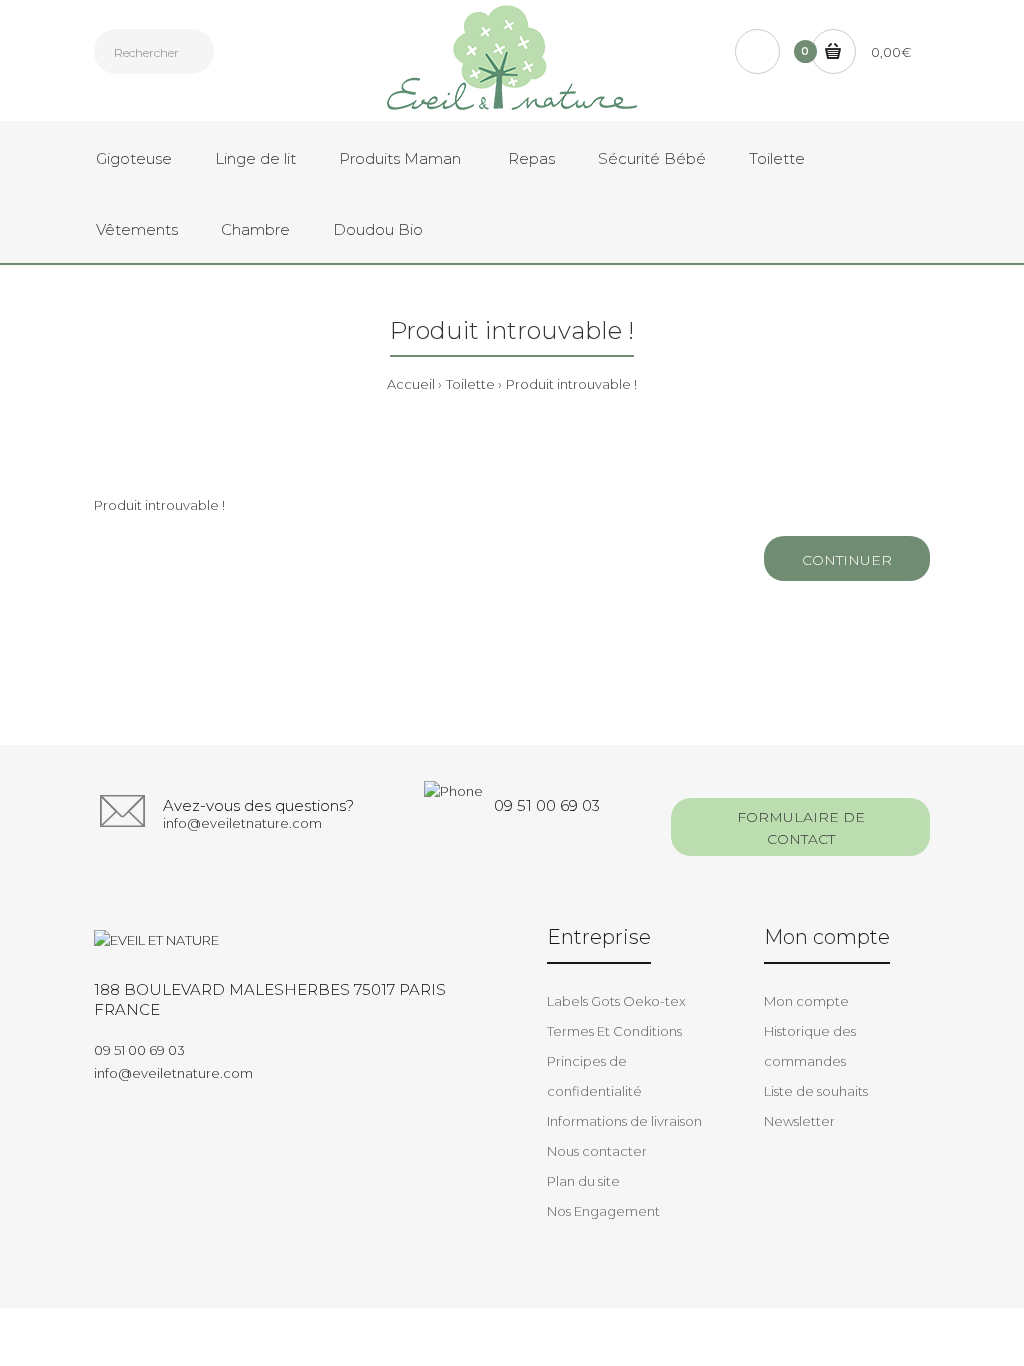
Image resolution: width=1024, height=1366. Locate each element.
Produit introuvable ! (571, 384)
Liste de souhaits (816, 1091)
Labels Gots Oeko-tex (616, 1001)
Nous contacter (597, 1151)
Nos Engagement (603, 1211)
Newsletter (799, 1121)
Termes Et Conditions (614, 1031)
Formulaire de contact (801, 828)
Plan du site (583, 1181)
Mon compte (806, 1001)
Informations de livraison (624, 1121)
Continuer (847, 560)
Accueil (411, 384)
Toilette (470, 384)
